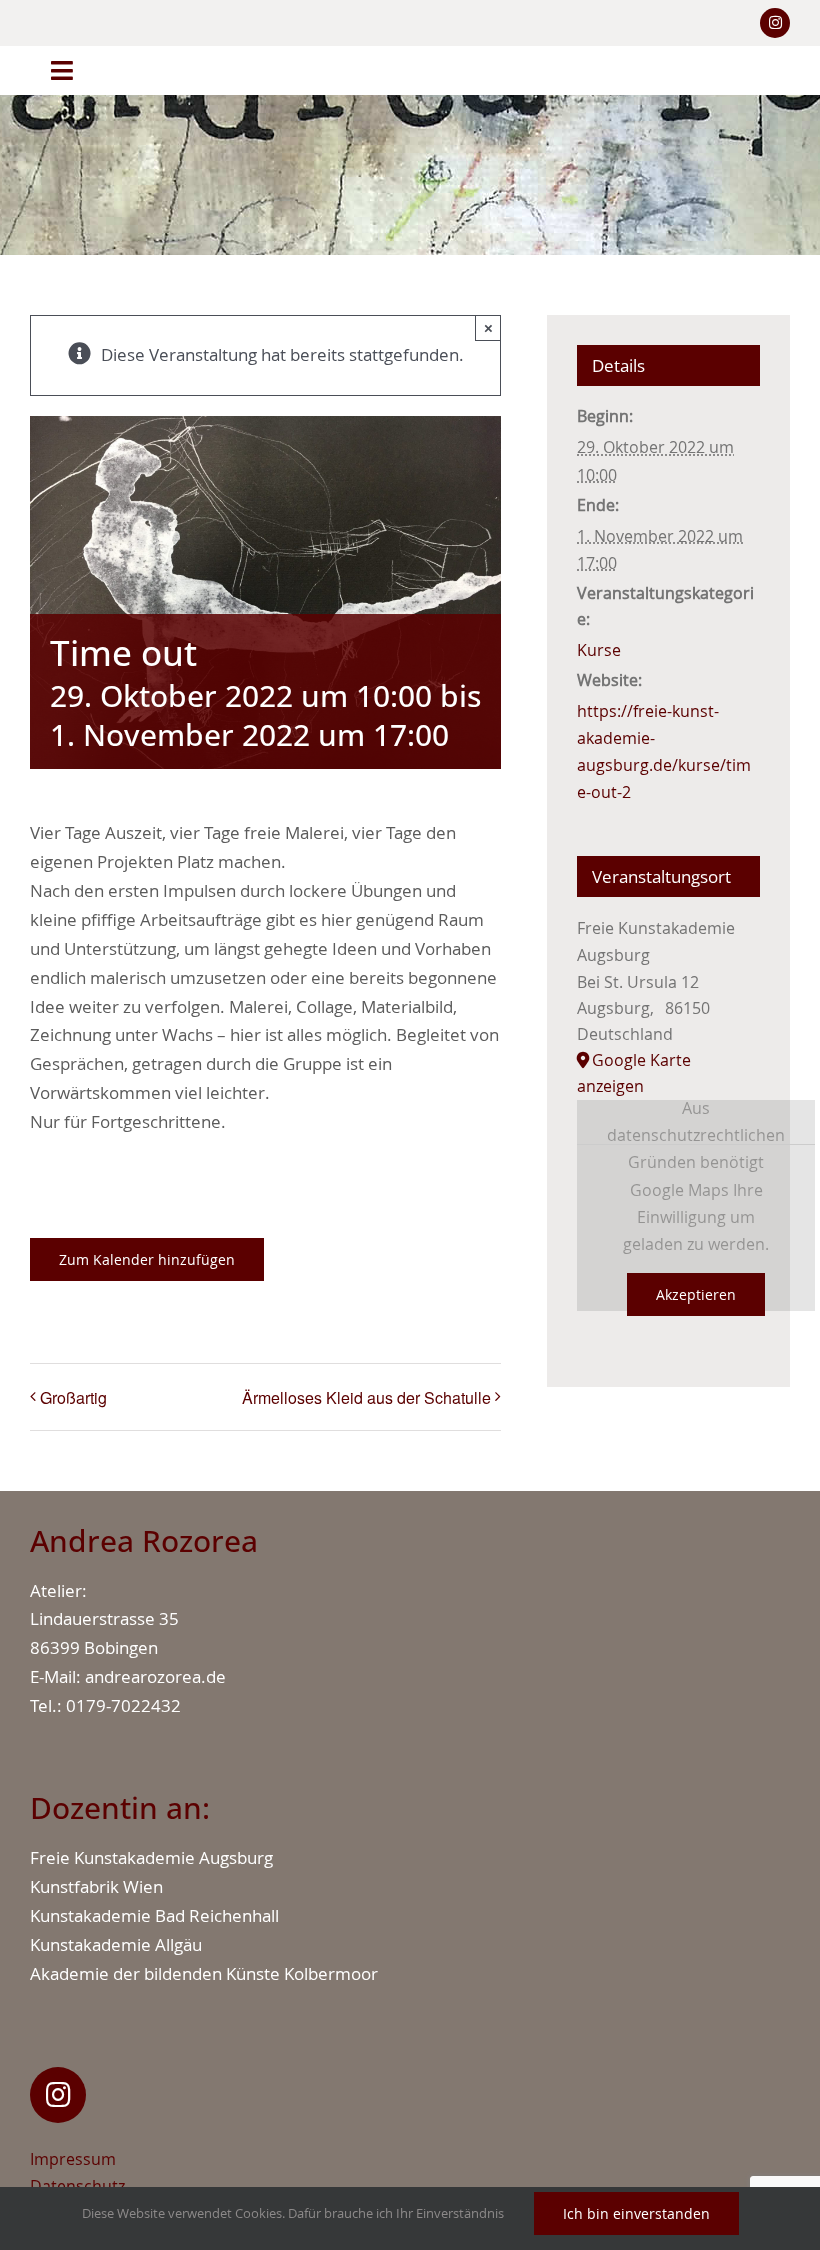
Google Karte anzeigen (634, 1073)
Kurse (599, 650)
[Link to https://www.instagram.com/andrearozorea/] (775, 23)
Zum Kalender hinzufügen (147, 1259)
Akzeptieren (696, 1294)
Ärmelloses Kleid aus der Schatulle (366, 1397)
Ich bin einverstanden (636, 2213)
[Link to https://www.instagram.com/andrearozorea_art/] (58, 2095)
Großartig (73, 1397)
